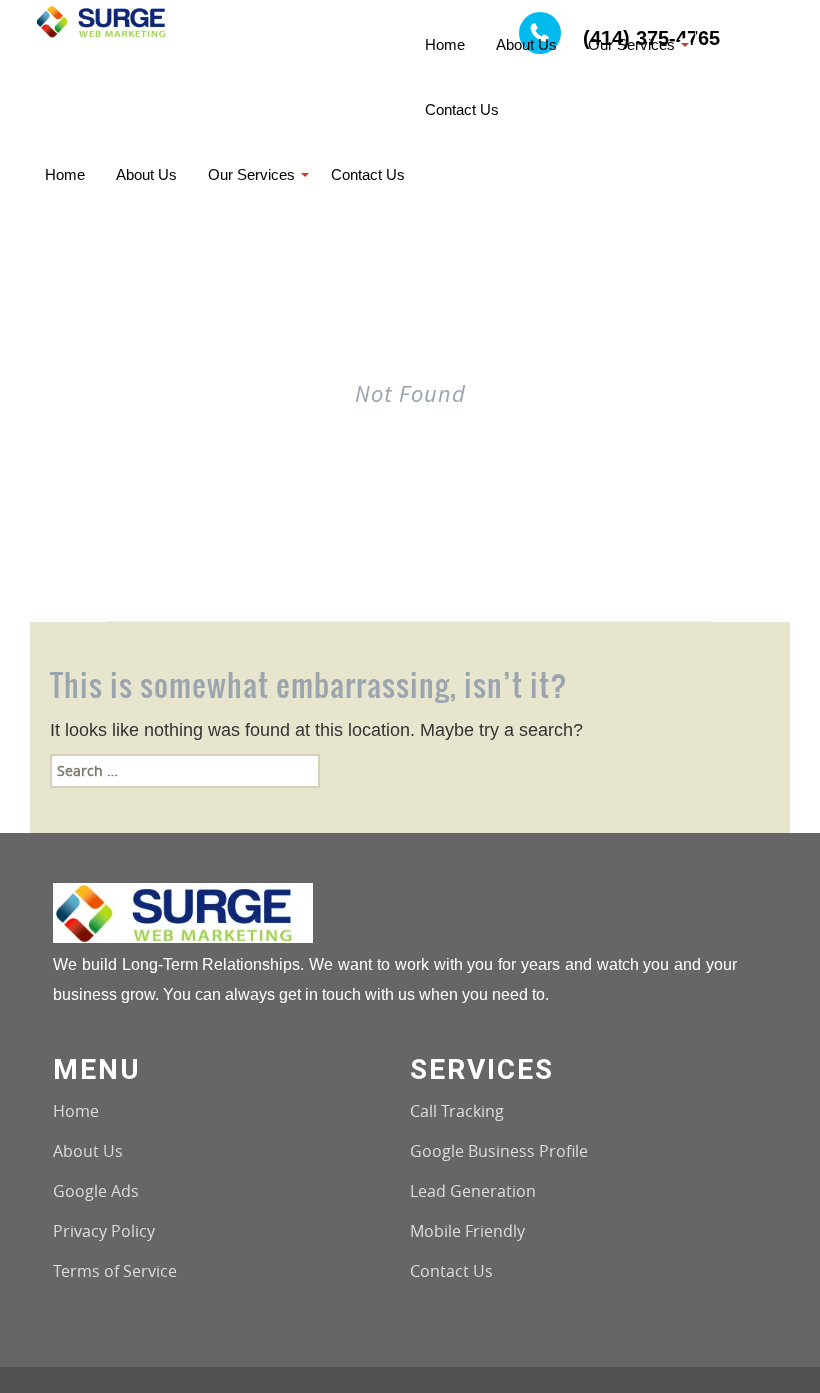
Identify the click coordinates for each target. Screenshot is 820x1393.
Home (76, 1111)
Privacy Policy (104, 1231)
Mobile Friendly (467, 1231)
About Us (88, 1151)
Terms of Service (115, 1271)
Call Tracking (457, 1111)
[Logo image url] (106, 19)
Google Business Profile (499, 1151)
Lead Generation (473, 1191)
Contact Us (451, 1271)
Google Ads (96, 1191)
